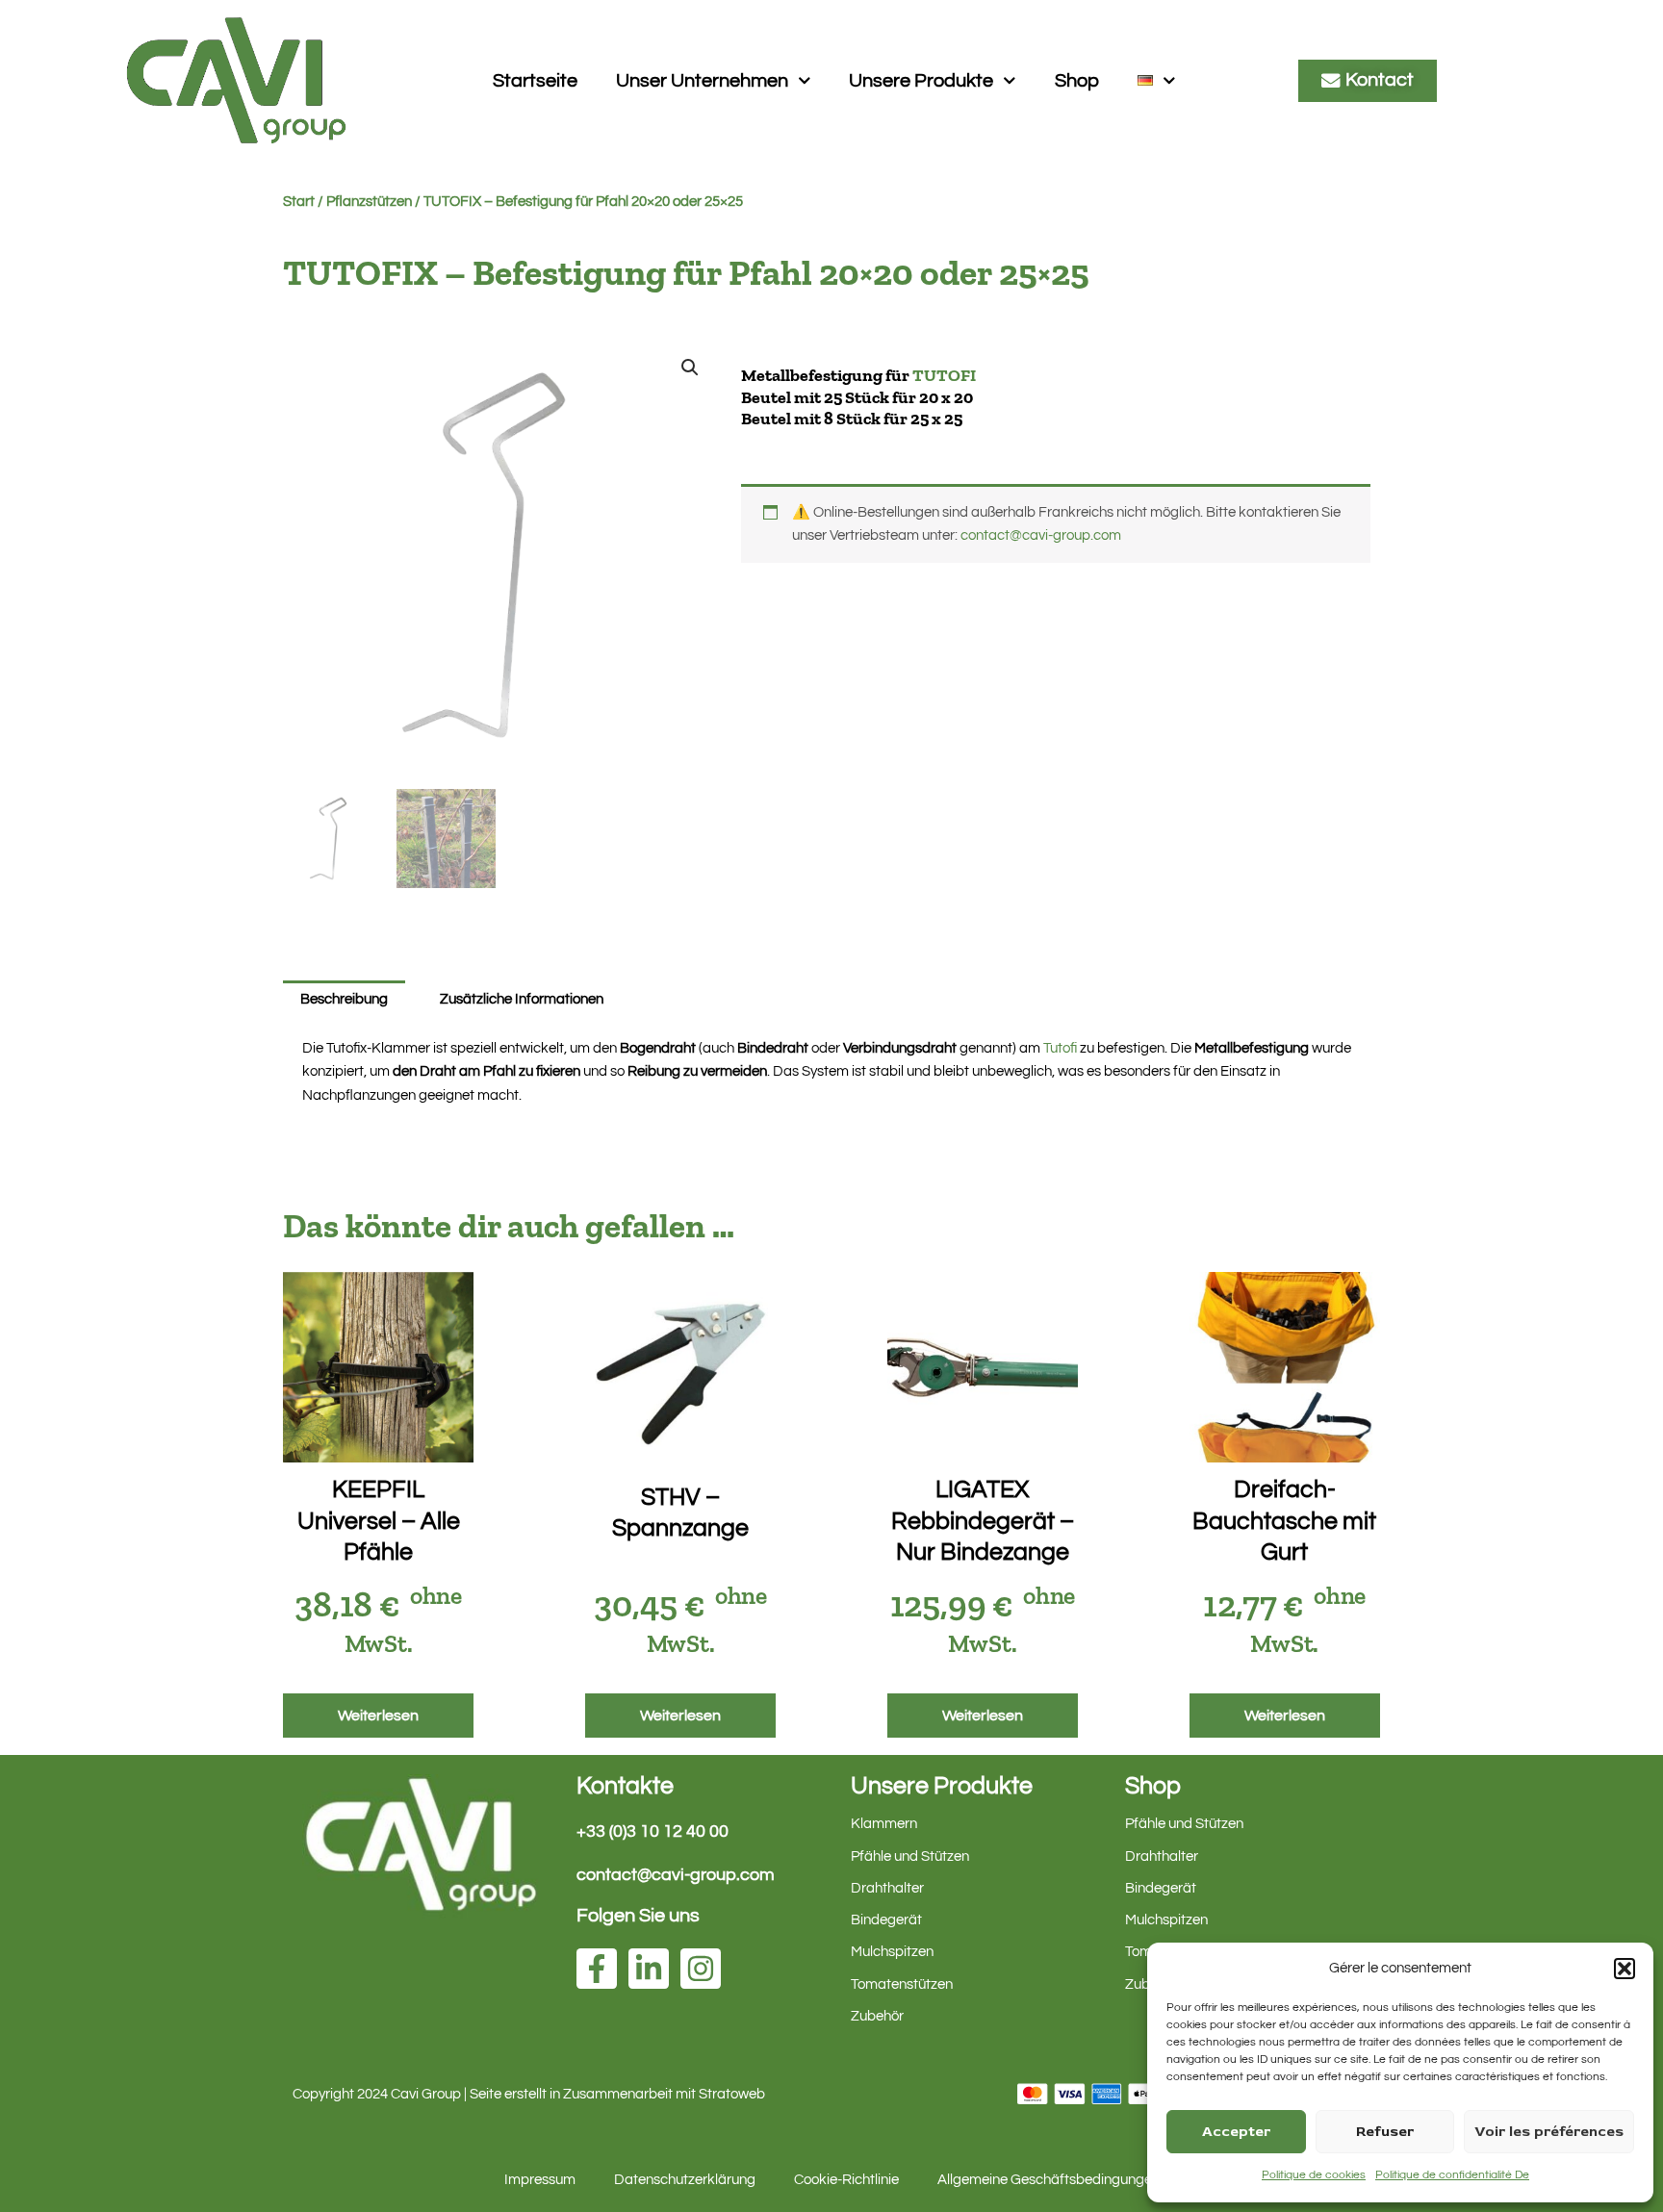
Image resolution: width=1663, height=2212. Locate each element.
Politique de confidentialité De (1452, 2175)
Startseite (535, 81)
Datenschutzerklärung (685, 2180)
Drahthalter (887, 1888)
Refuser (1385, 2132)
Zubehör (877, 2016)
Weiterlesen (378, 1716)
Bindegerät (886, 1920)
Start (299, 202)
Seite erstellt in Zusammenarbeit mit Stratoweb (617, 2094)
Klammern (884, 1824)
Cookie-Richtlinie (846, 2180)
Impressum (540, 2180)
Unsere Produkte (921, 81)
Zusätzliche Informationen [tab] (522, 999)
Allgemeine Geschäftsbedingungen (1049, 2180)
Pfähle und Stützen (910, 1856)
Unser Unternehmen (702, 81)
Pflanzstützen (369, 202)
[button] (1625, 1969)
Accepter (1236, 2132)
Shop (1077, 81)
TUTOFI (944, 375)
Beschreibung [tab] (344, 999)
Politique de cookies (1314, 2175)
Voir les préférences (1549, 2132)
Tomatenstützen (902, 1984)
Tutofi (1060, 1048)
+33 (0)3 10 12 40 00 (652, 1831)
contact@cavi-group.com (1041, 535)
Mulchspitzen (892, 1952)
